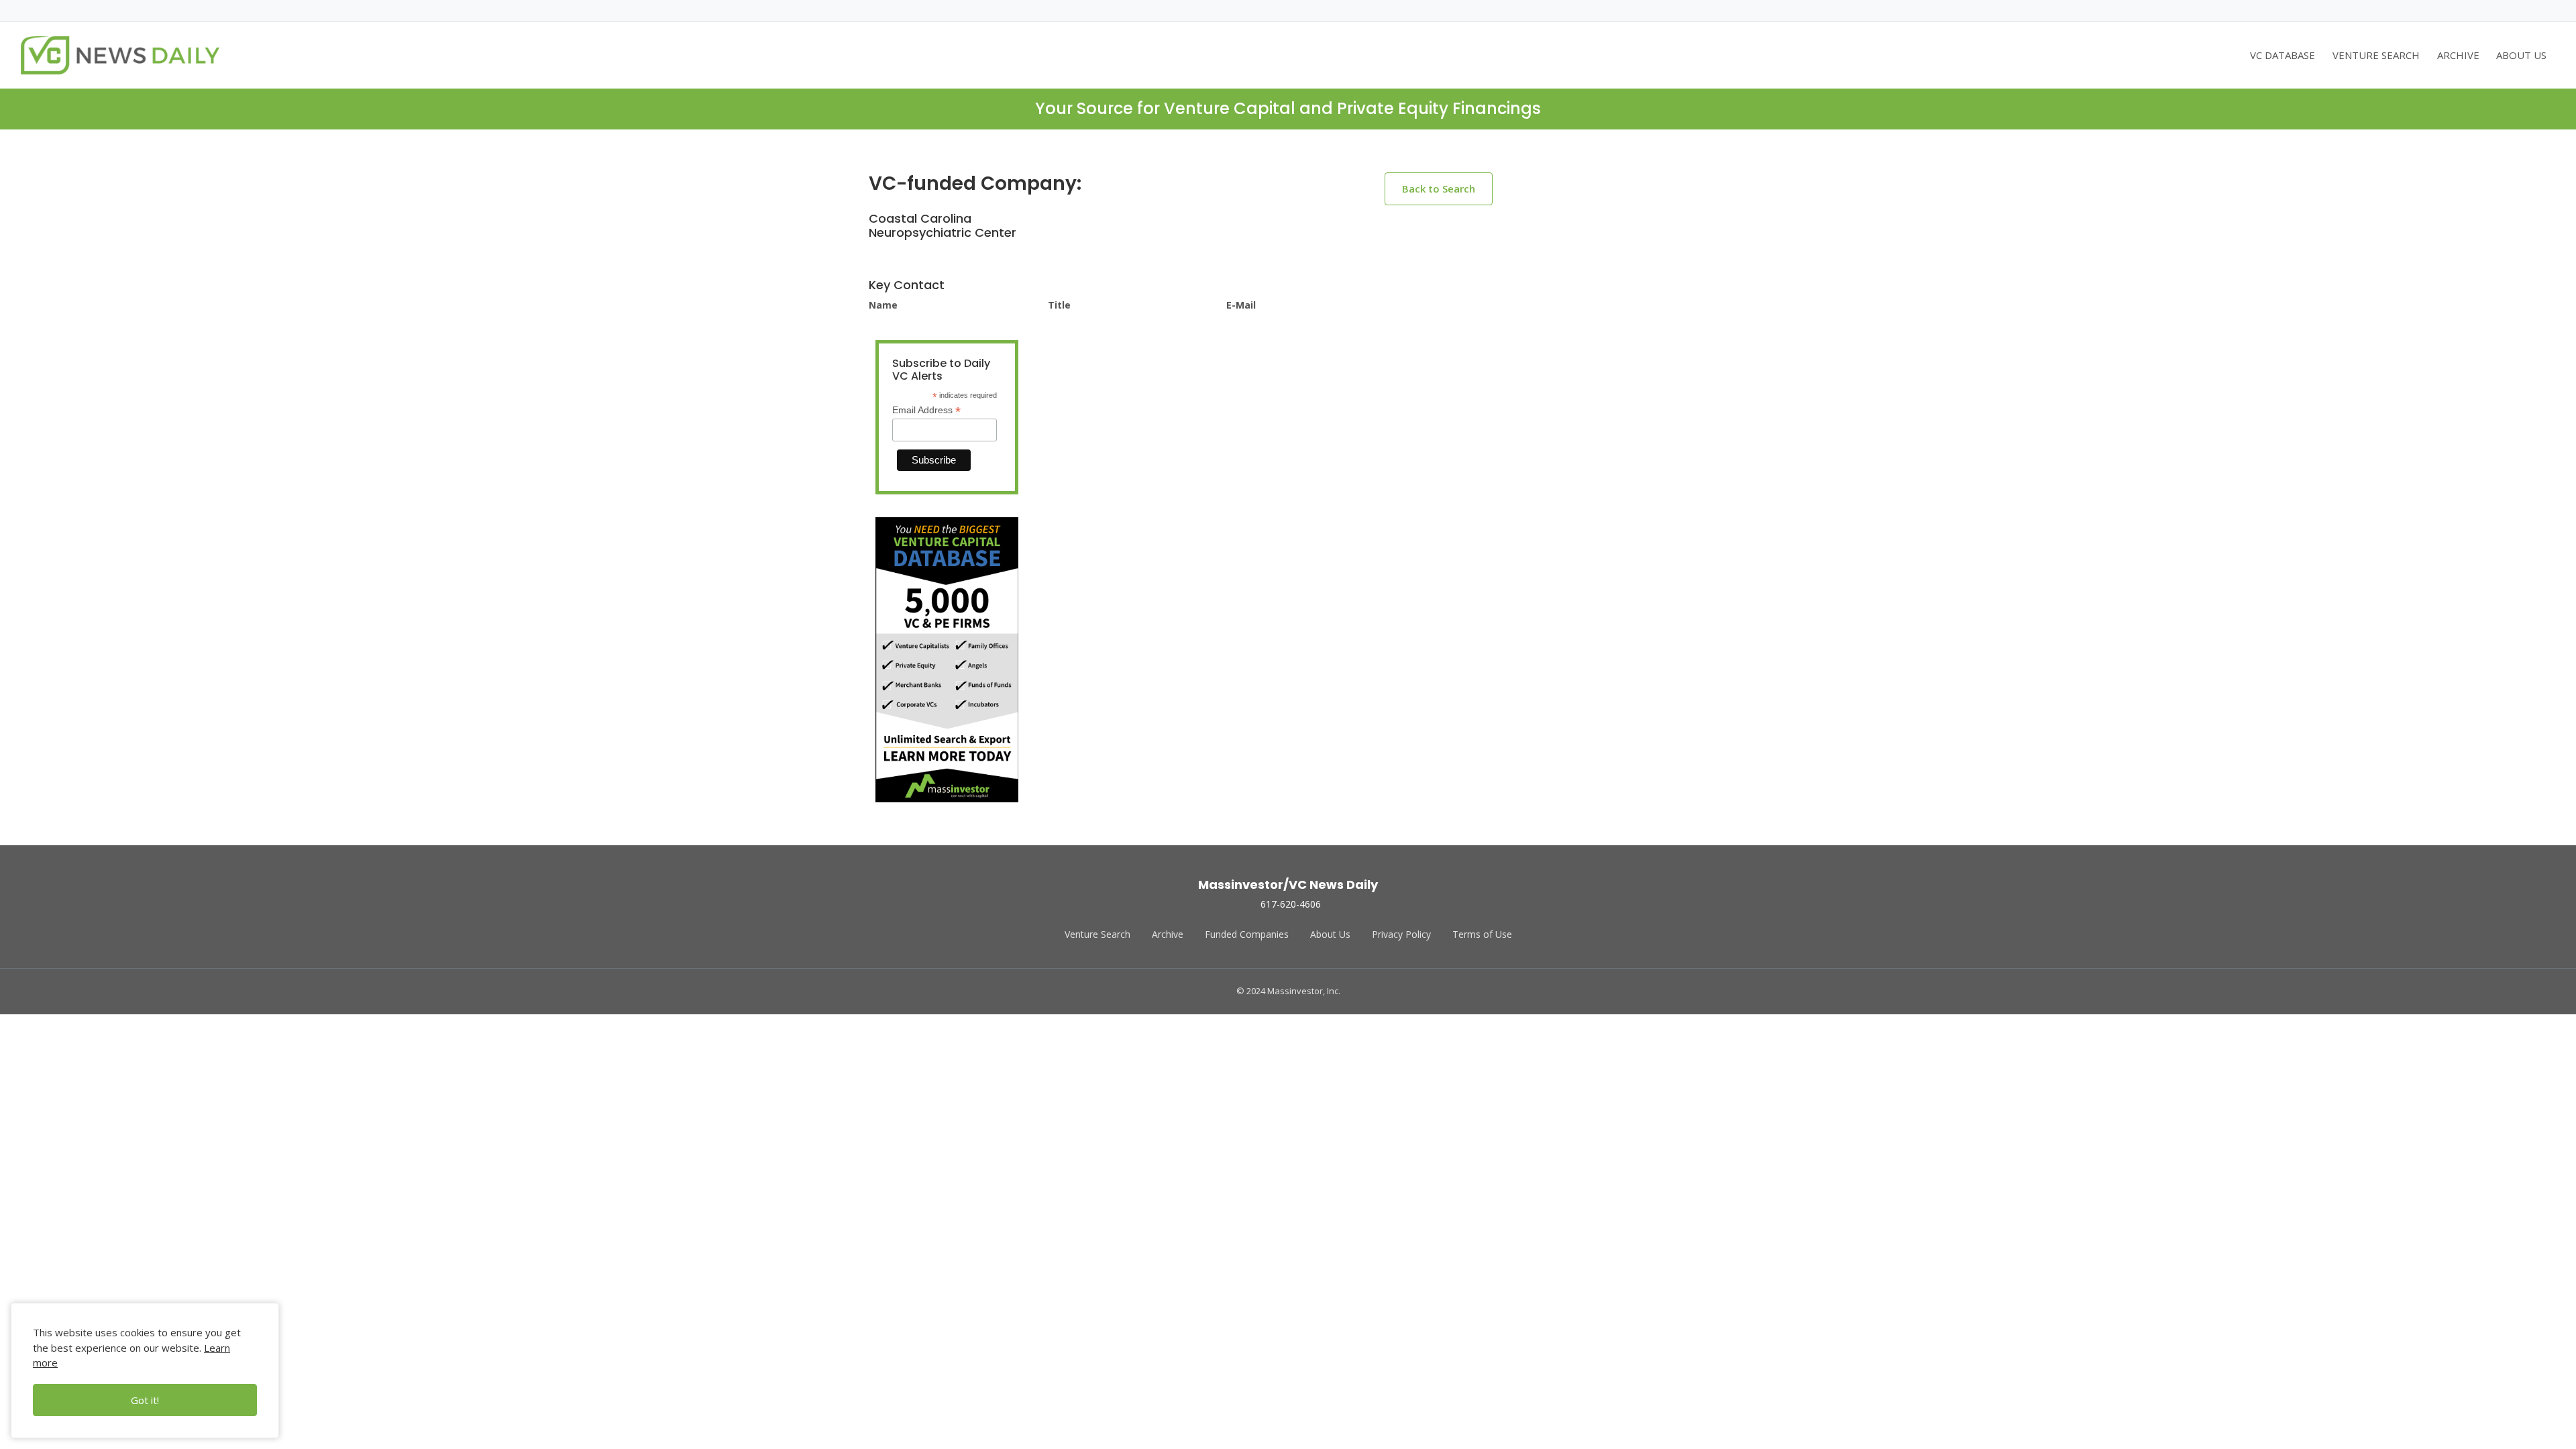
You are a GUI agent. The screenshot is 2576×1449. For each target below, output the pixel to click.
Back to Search (1439, 189)
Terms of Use (1482, 934)
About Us (1330, 934)
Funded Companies (1247, 934)
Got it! (145, 1400)
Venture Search (1097, 934)
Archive (1168, 934)
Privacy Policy (1401, 934)
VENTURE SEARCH (2376, 55)
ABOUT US (2521, 55)
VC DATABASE (2283, 55)
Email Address (926, 410)
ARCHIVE (2458, 55)
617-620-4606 (1291, 904)
